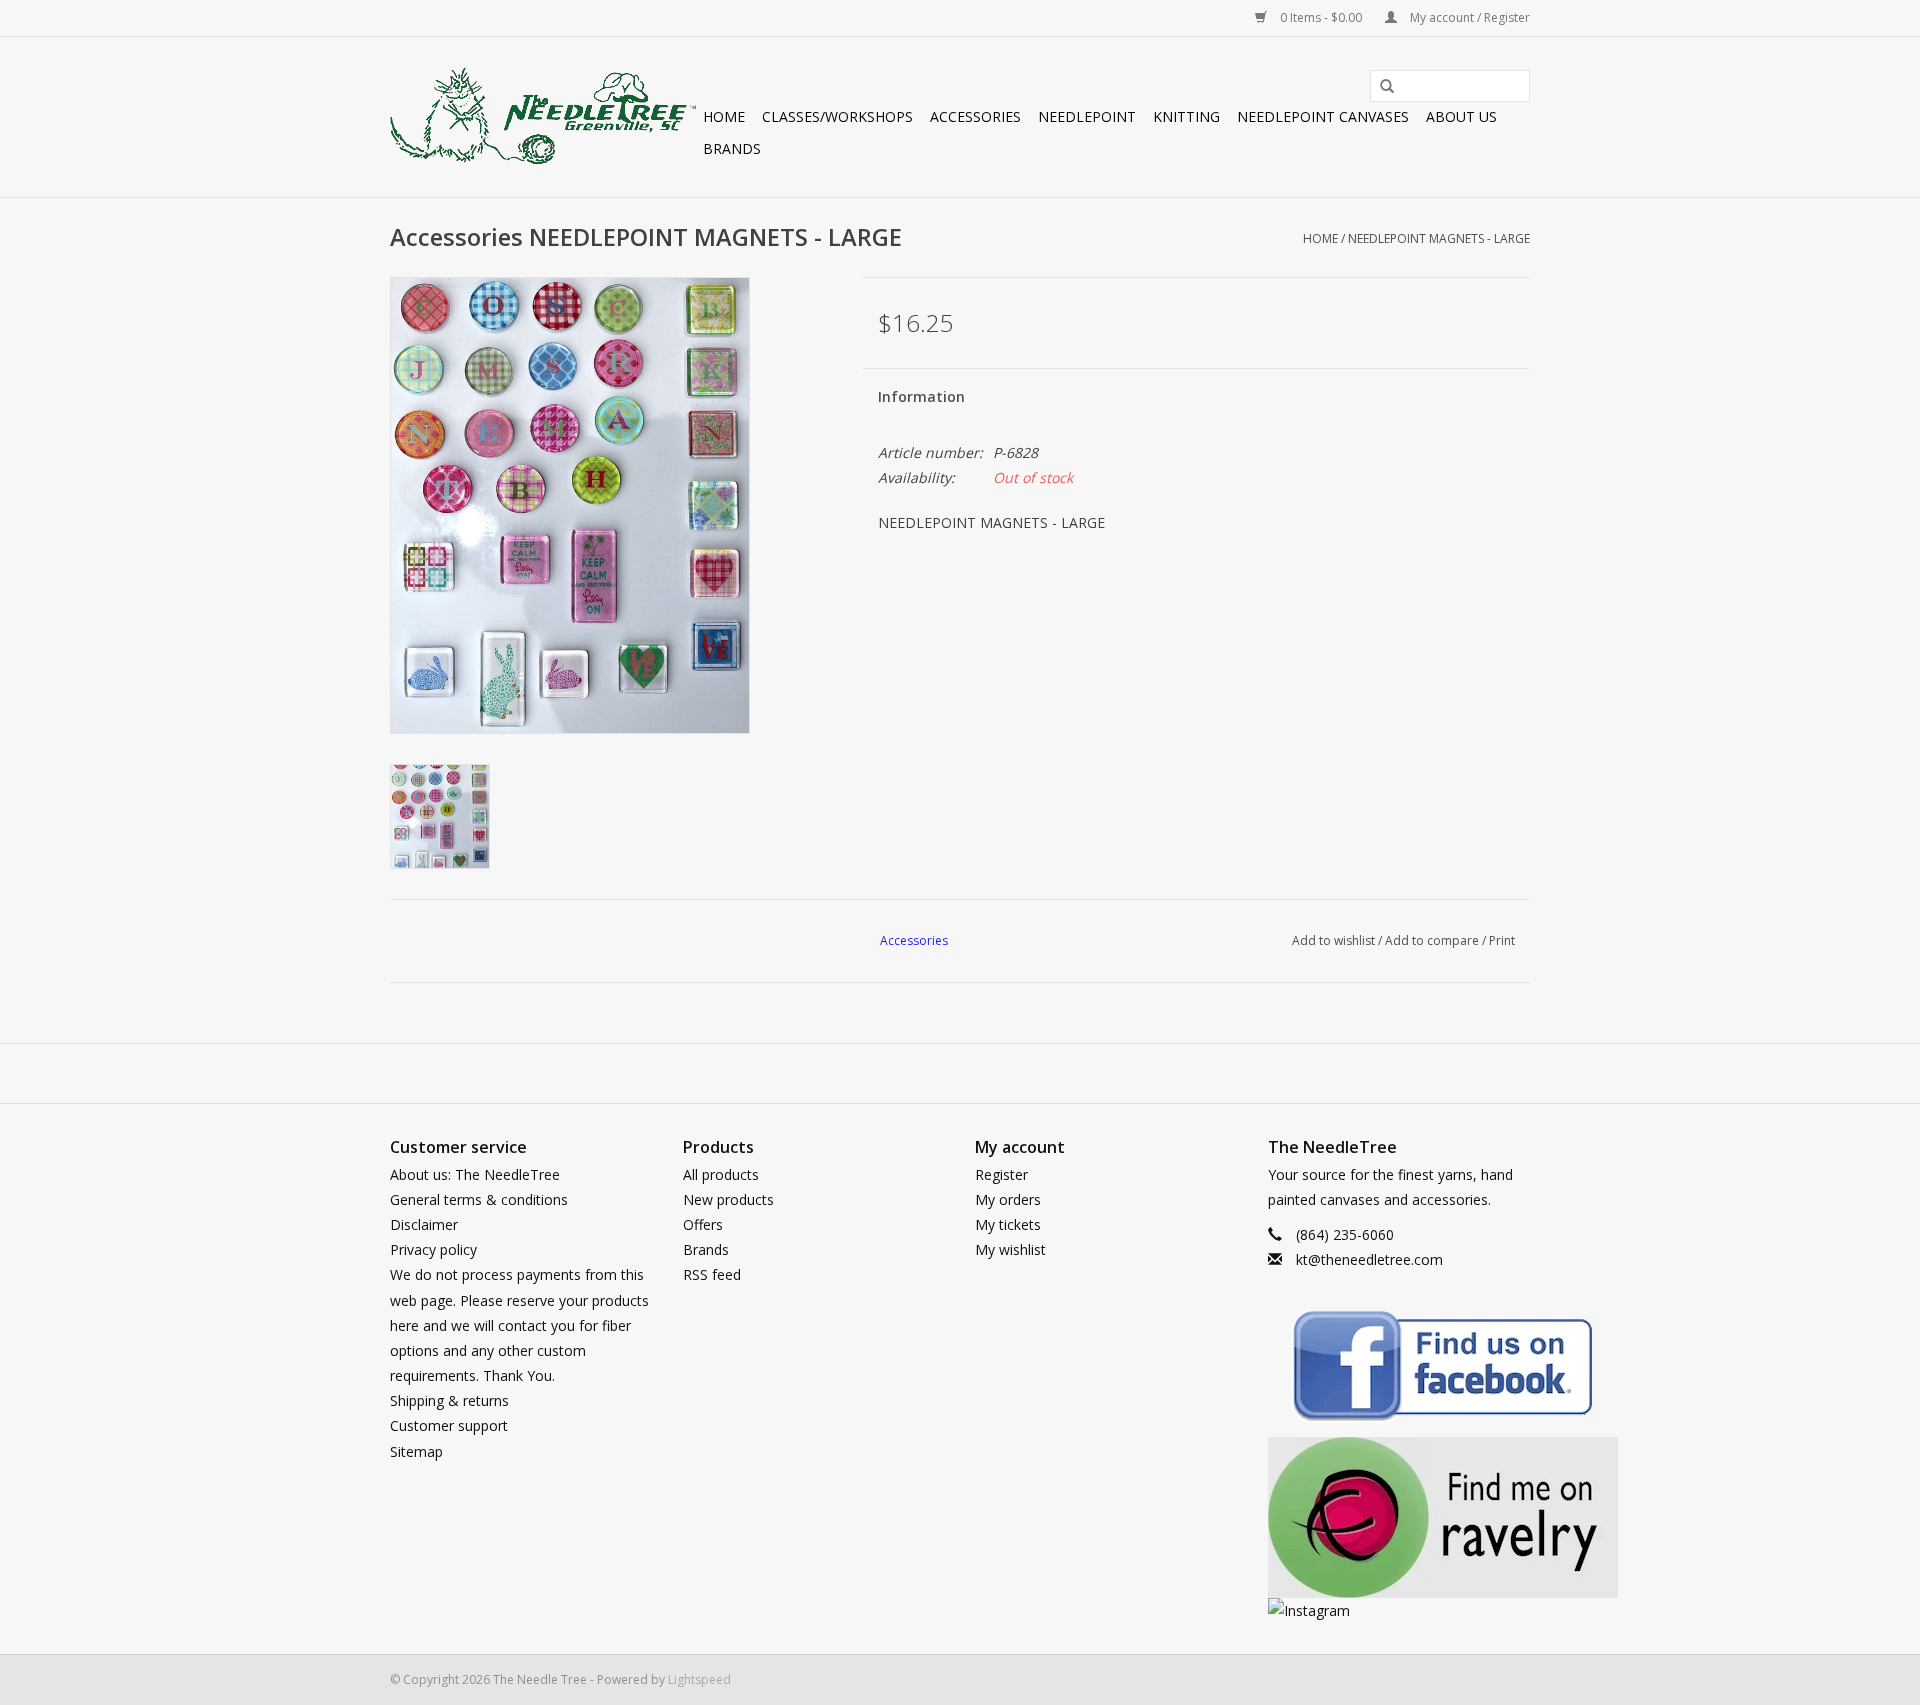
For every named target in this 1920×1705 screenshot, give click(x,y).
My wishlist (1010, 1249)
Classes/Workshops (837, 116)
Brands (732, 148)
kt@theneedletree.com (1369, 1259)
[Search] (1380, 87)
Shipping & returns (449, 1400)
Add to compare (1433, 940)
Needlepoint (1087, 116)
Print (1502, 940)
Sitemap (416, 1451)
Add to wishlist (1333, 940)
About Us (1461, 116)
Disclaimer (424, 1224)
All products (721, 1174)
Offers (703, 1224)
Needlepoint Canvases (1323, 116)
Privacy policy (433, 1249)
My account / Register (1468, 17)
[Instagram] (1399, 1610)
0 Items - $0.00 (1321, 17)
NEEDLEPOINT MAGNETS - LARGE (1439, 238)
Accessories (975, 116)
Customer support (449, 1425)
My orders (1008, 1199)
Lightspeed (699, 1679)
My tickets (1008, 1224)
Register (1001, 1174)
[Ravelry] (1399, 1517)
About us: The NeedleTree (475, 1174)
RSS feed (712, 1274)
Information (921, 396)
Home (724, 116)
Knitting (1186, 116)
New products (728, 1199)
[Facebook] (1399, 1369)
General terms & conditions (479, 1199)
